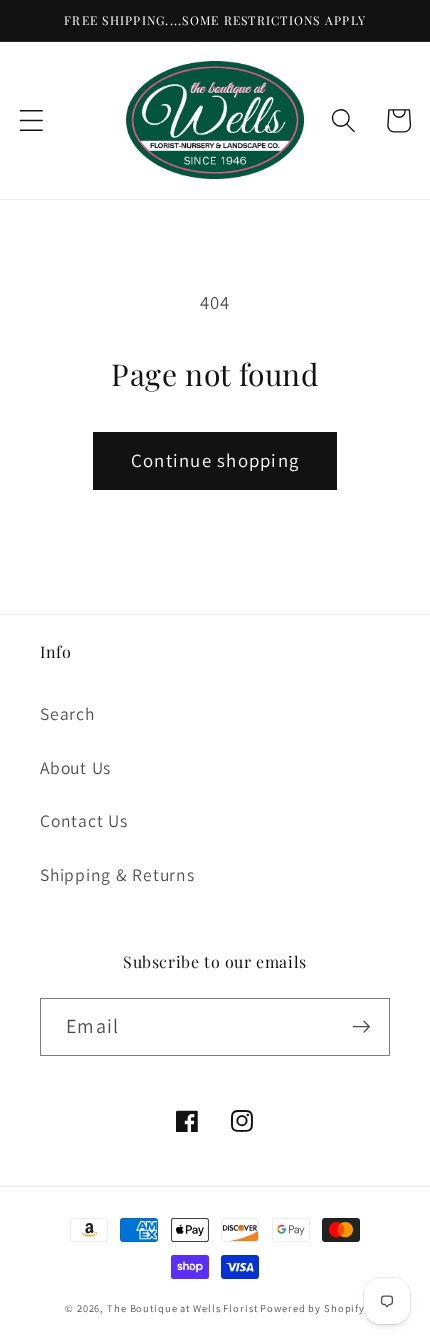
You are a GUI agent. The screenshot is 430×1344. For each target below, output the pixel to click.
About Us (75, 767)
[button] (31, 120)
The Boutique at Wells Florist (183, 1308)
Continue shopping (215, 460)
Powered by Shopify (312, 1308)
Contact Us (84, 820)
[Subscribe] (361, 1027)
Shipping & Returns (117, 874)
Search (67, 713)
